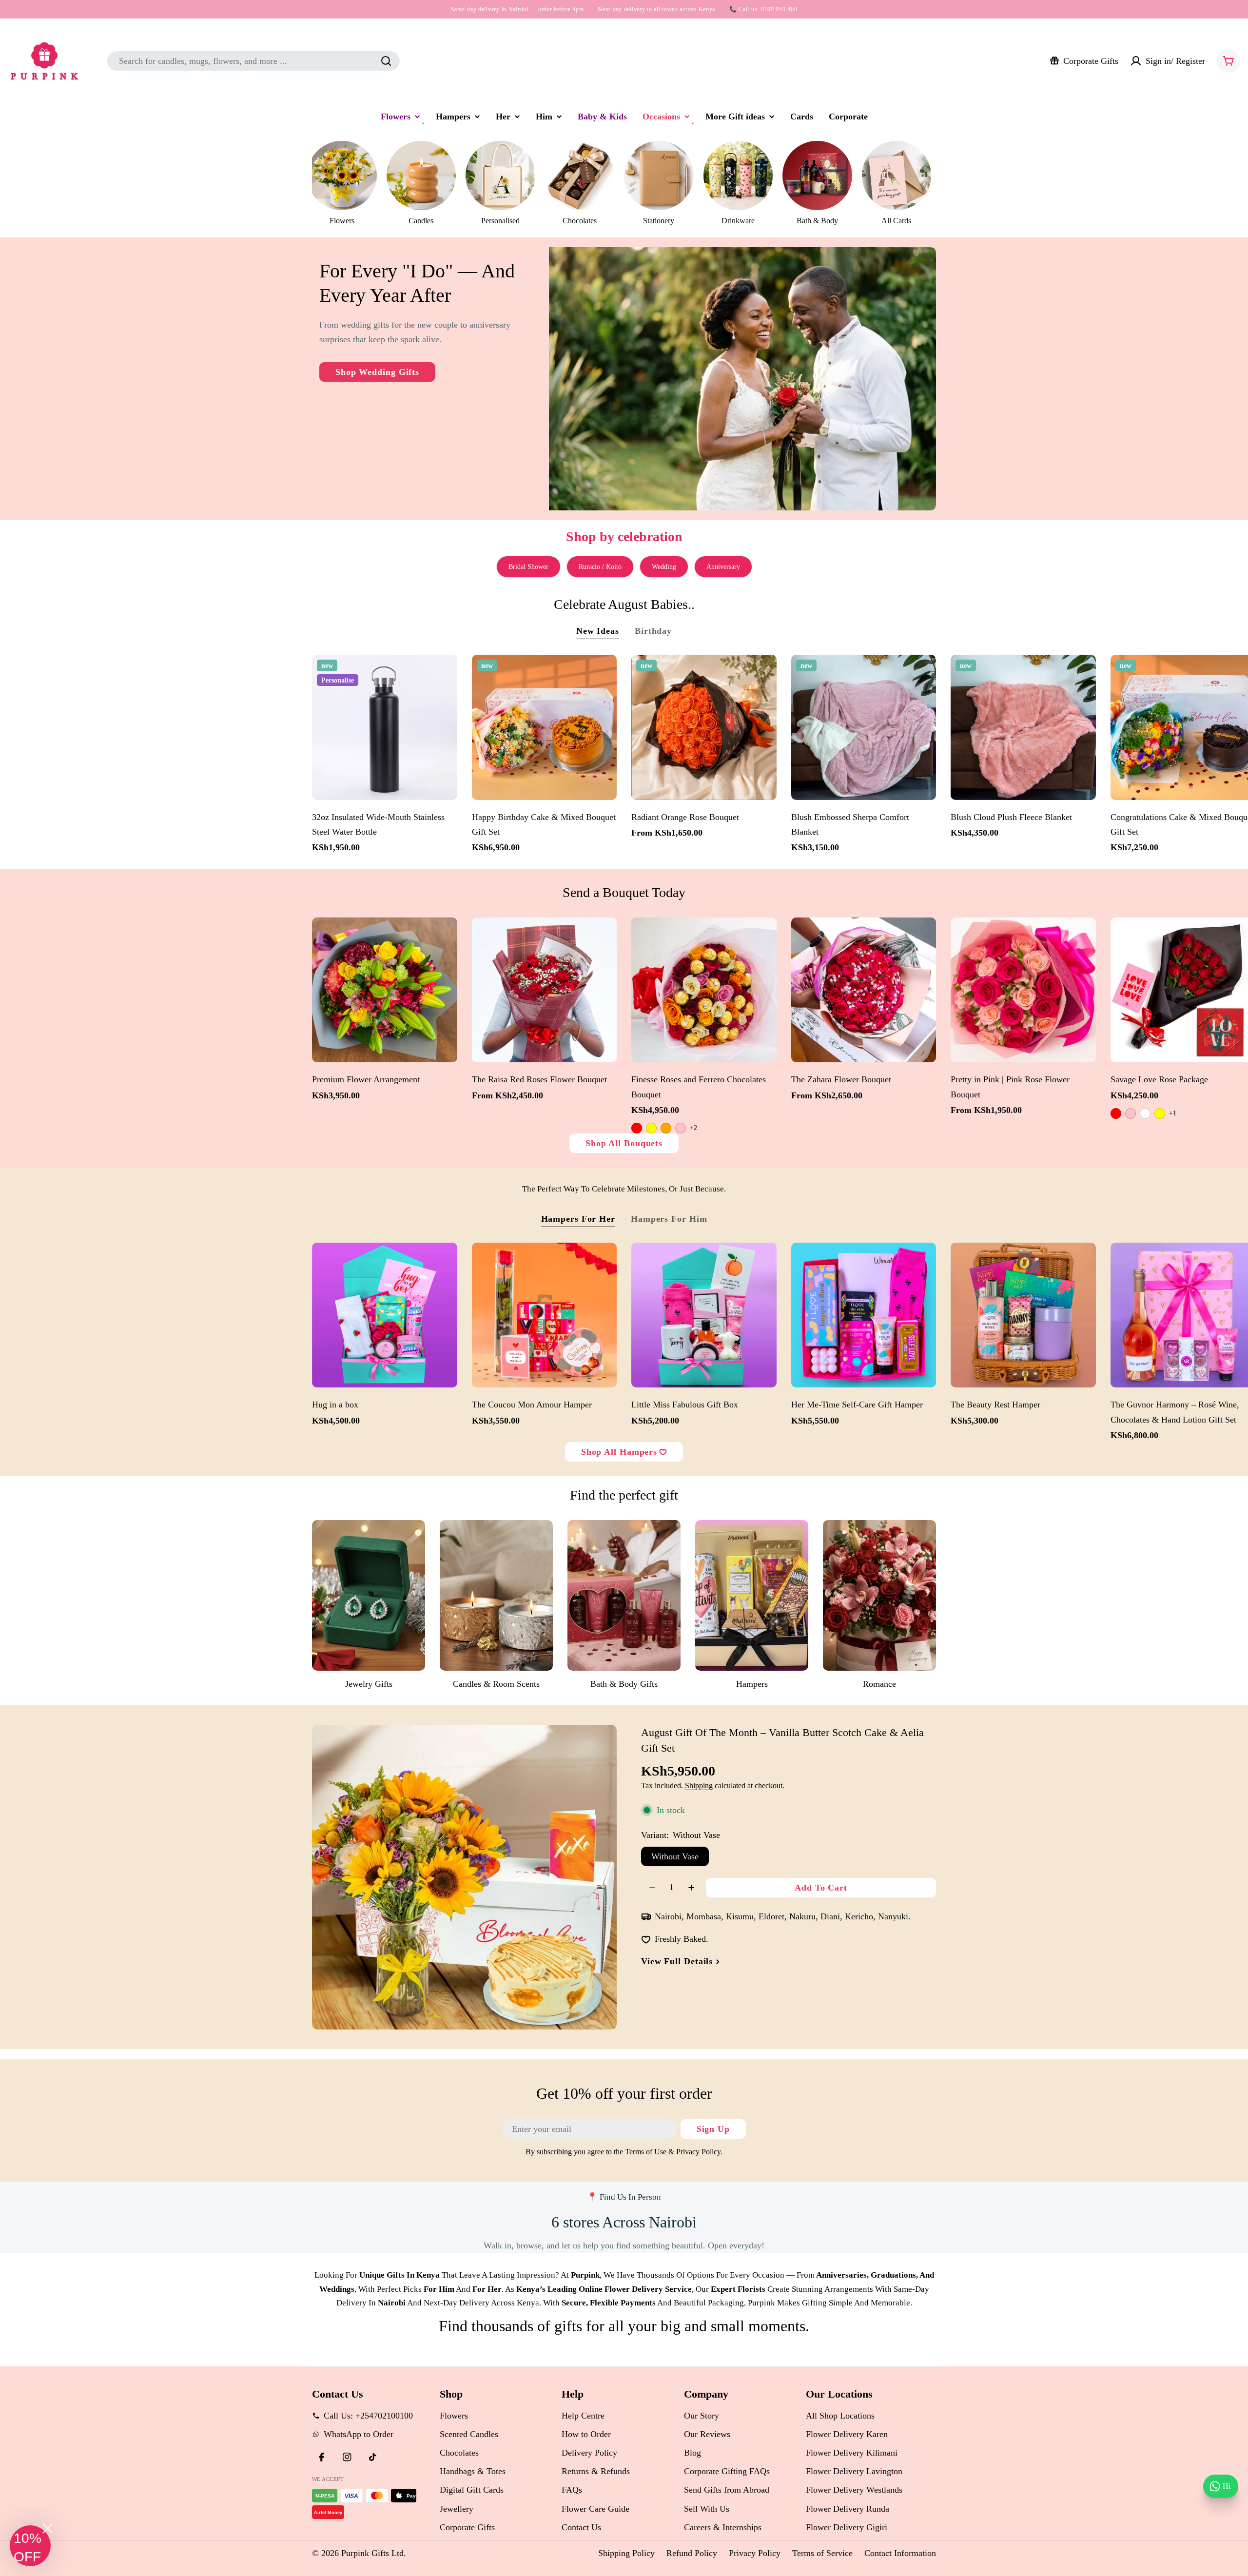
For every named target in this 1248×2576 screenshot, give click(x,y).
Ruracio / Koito (600, 567)
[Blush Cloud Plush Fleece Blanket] (1023, 727)
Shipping (699, 1786)
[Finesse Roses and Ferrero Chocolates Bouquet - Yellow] (651, 1128)
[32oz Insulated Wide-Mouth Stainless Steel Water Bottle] (385, 727)
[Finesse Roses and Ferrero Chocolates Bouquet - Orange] (666, 1128)
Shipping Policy (626, 2553)
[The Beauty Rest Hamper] (1023, 1315)
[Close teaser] (48, 2528)
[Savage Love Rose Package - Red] (1116, 1113)
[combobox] (253, 61)
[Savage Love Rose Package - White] (1145, 1113)
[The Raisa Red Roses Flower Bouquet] (545, 990)
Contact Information (900, 2553)
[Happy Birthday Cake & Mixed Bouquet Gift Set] (545, 727)
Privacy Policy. (699, 2152)
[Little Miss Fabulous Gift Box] (704, 1315)
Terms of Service (822, 2553)
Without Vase (675, 1856)
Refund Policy (692, 2553)
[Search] (386, 61)
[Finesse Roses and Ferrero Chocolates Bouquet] (704, 990)
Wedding (664, 567)
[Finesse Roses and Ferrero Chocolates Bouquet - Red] (637, 1128)
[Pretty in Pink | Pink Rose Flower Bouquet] (1023, 990)
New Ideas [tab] (598, 631)
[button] (30, 2546)
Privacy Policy (755, 2553)
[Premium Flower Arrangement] (385, 990)
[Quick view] (445, 674)
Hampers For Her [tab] (578, 1219)
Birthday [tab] (653, 631)
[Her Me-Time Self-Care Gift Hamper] (864, 1315)
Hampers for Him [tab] (669, 1219)
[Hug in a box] (385, 1315)
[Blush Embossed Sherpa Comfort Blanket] (864, 727)
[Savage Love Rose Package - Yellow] (1160, 1113)
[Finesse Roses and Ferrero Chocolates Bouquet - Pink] (681, 1128)
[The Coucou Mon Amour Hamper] (545, 1315)
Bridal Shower (528, 567)
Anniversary (723, 567)
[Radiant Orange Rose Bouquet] (704, 727)
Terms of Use (646, 2152)
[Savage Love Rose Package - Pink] (1131, 1113)
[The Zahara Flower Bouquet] (864, 990)
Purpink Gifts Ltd (372, 2553)
